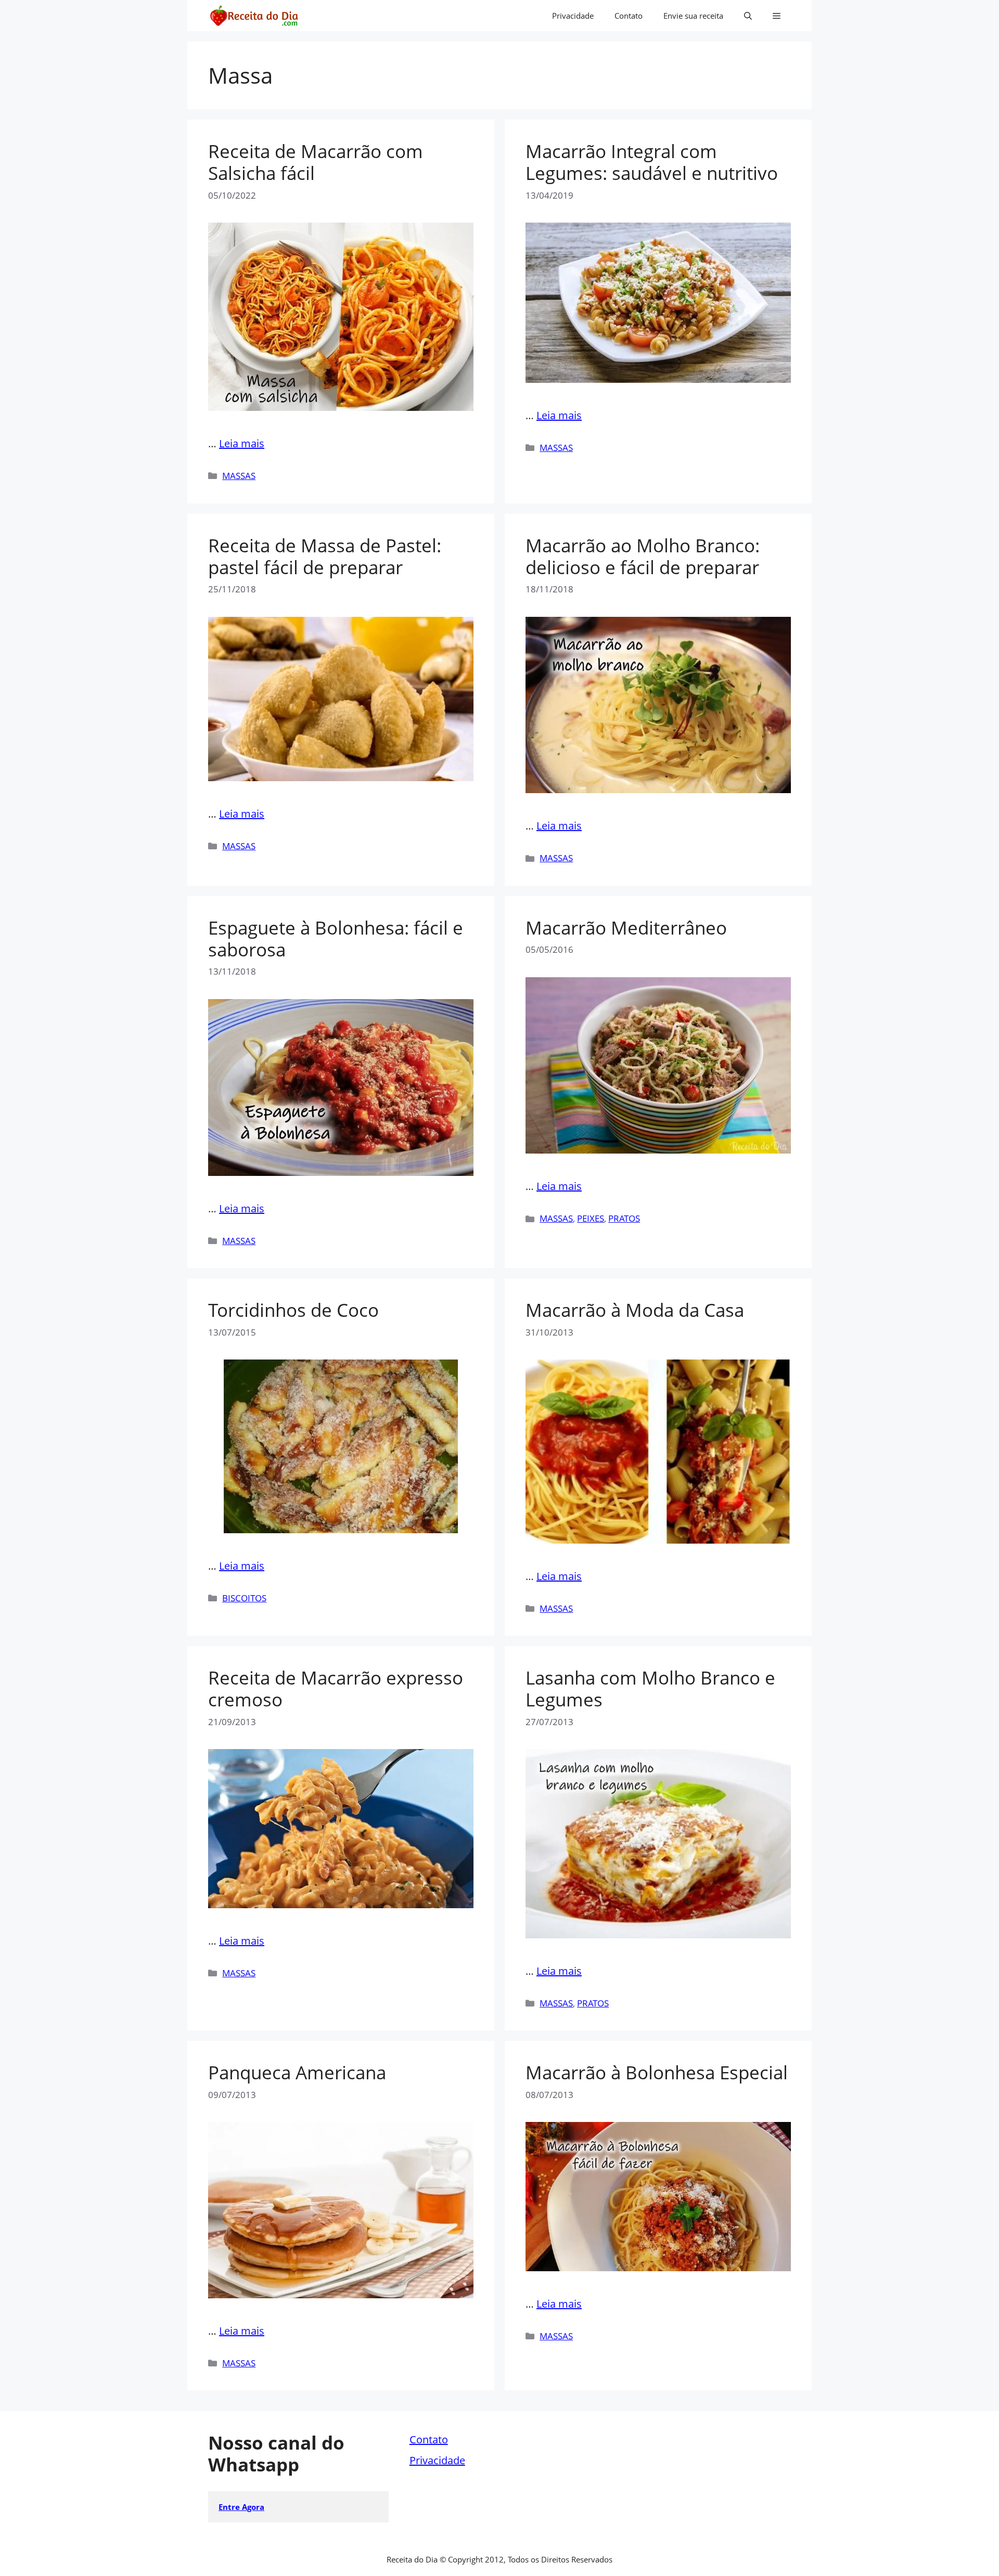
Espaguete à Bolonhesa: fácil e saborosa (336, 939)
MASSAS (239, 476)
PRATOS (624, 1218)
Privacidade (573, 16)
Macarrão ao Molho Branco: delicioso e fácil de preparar (643, 556)
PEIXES (591, 1218)
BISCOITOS (244, 1598)
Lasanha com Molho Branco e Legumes (650, 1688)
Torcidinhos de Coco (293, 1310)
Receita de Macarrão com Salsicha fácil (316, 162)
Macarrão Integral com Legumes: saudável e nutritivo (652, 162)
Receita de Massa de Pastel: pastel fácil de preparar (325, 556)
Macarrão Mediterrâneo (626, 928)
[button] (748, 16)
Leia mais (242, 443)
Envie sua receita (693, 16)
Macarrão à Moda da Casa (635, 1310)
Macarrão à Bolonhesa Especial (657, 2072)
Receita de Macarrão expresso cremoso (336, 1688)
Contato (629, 16)
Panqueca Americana (297, 2072)
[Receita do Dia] (254, 16)
